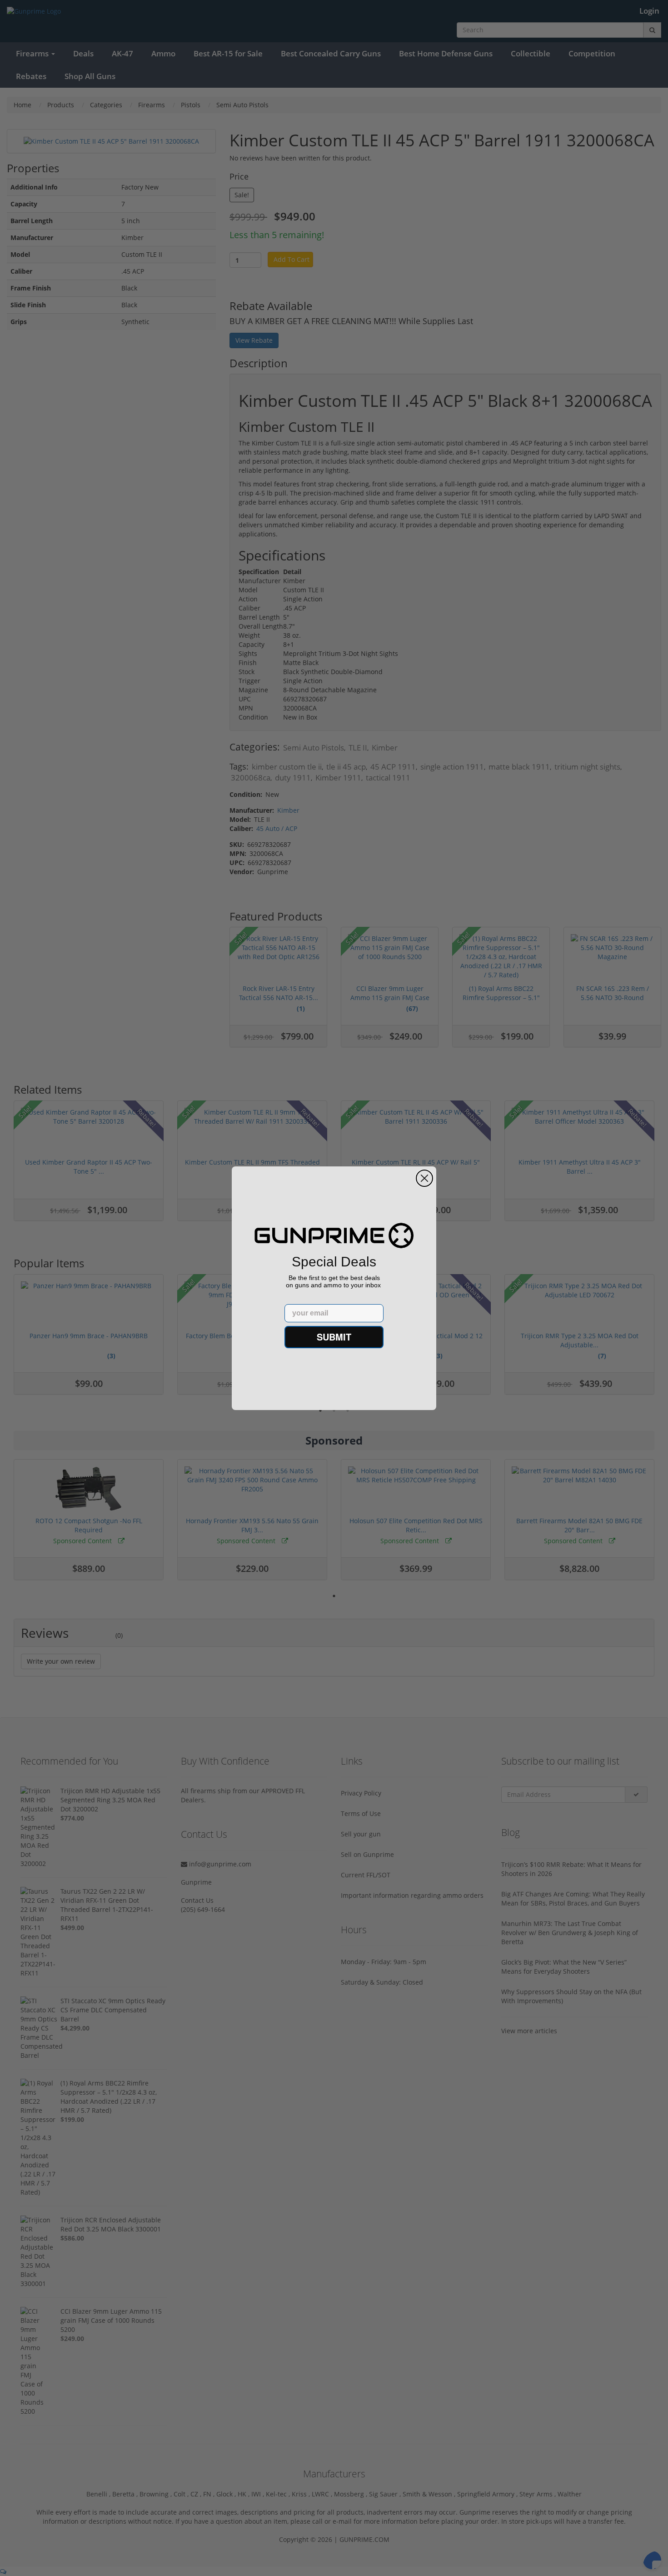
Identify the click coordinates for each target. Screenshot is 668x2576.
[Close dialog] (424, 1178)
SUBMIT (334, 1337)
